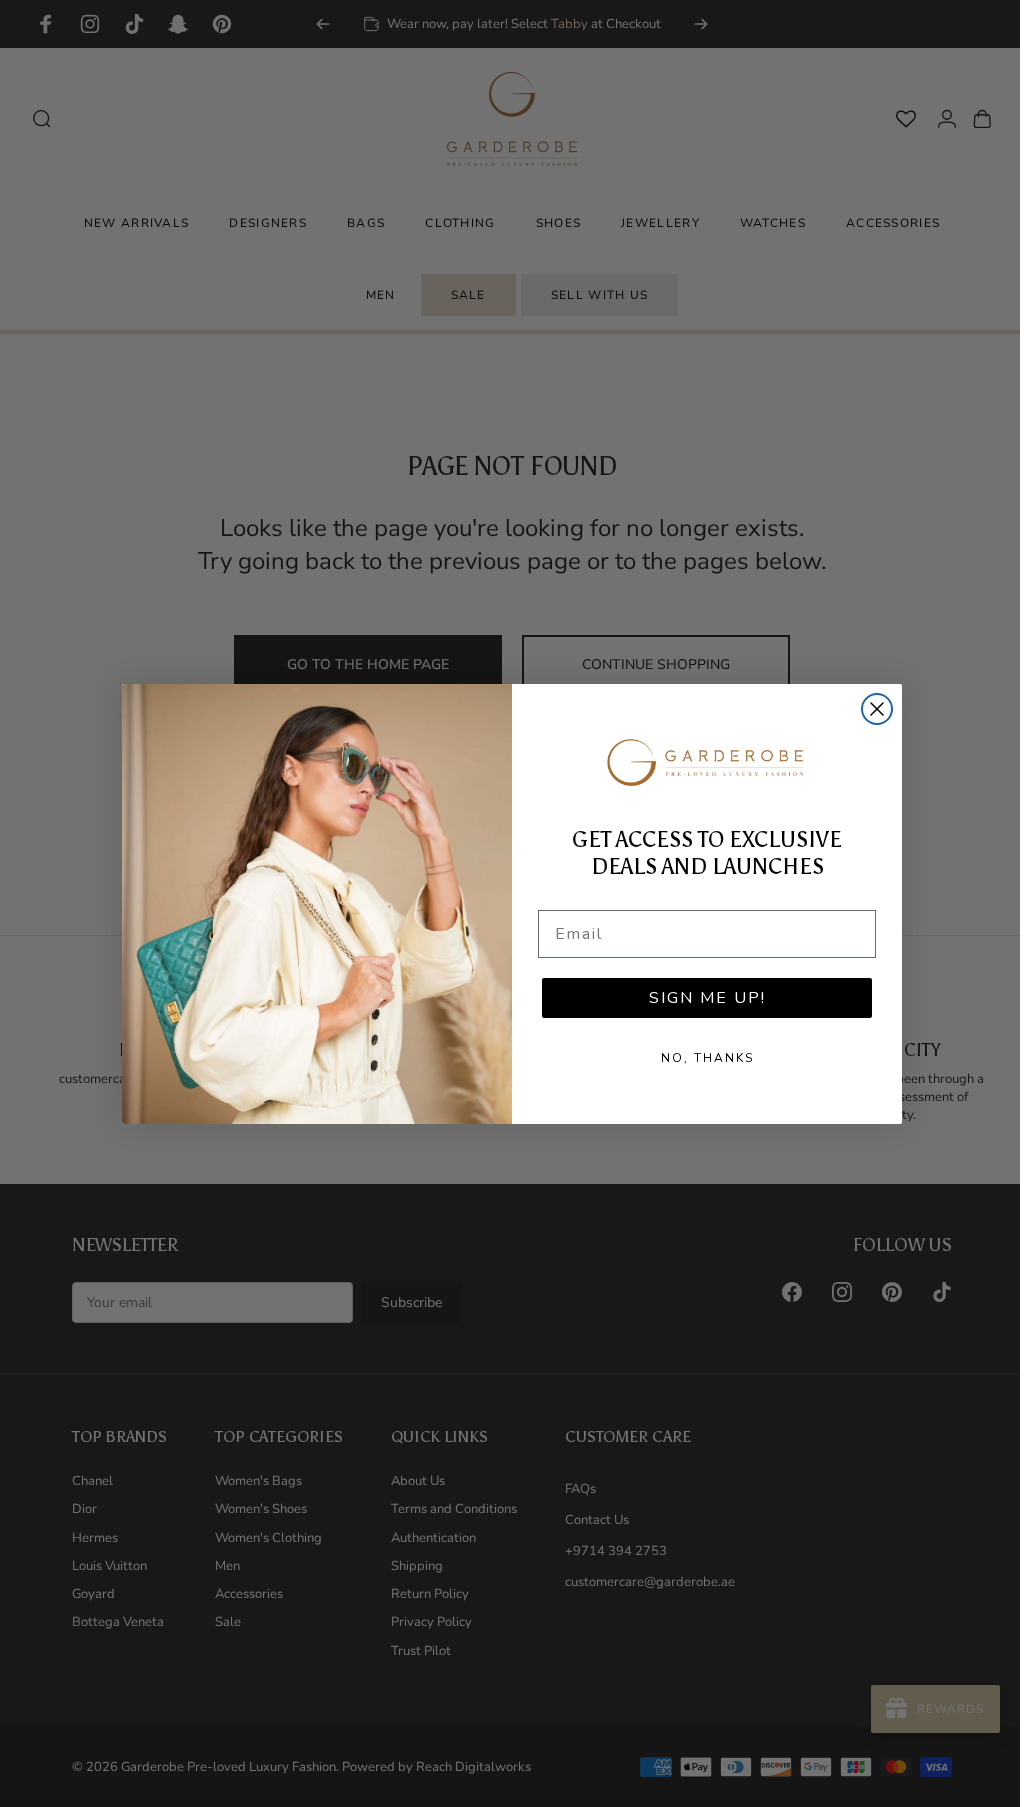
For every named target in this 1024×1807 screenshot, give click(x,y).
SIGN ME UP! (699, 998)
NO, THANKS (699, 1058)
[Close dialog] (870, 709)
